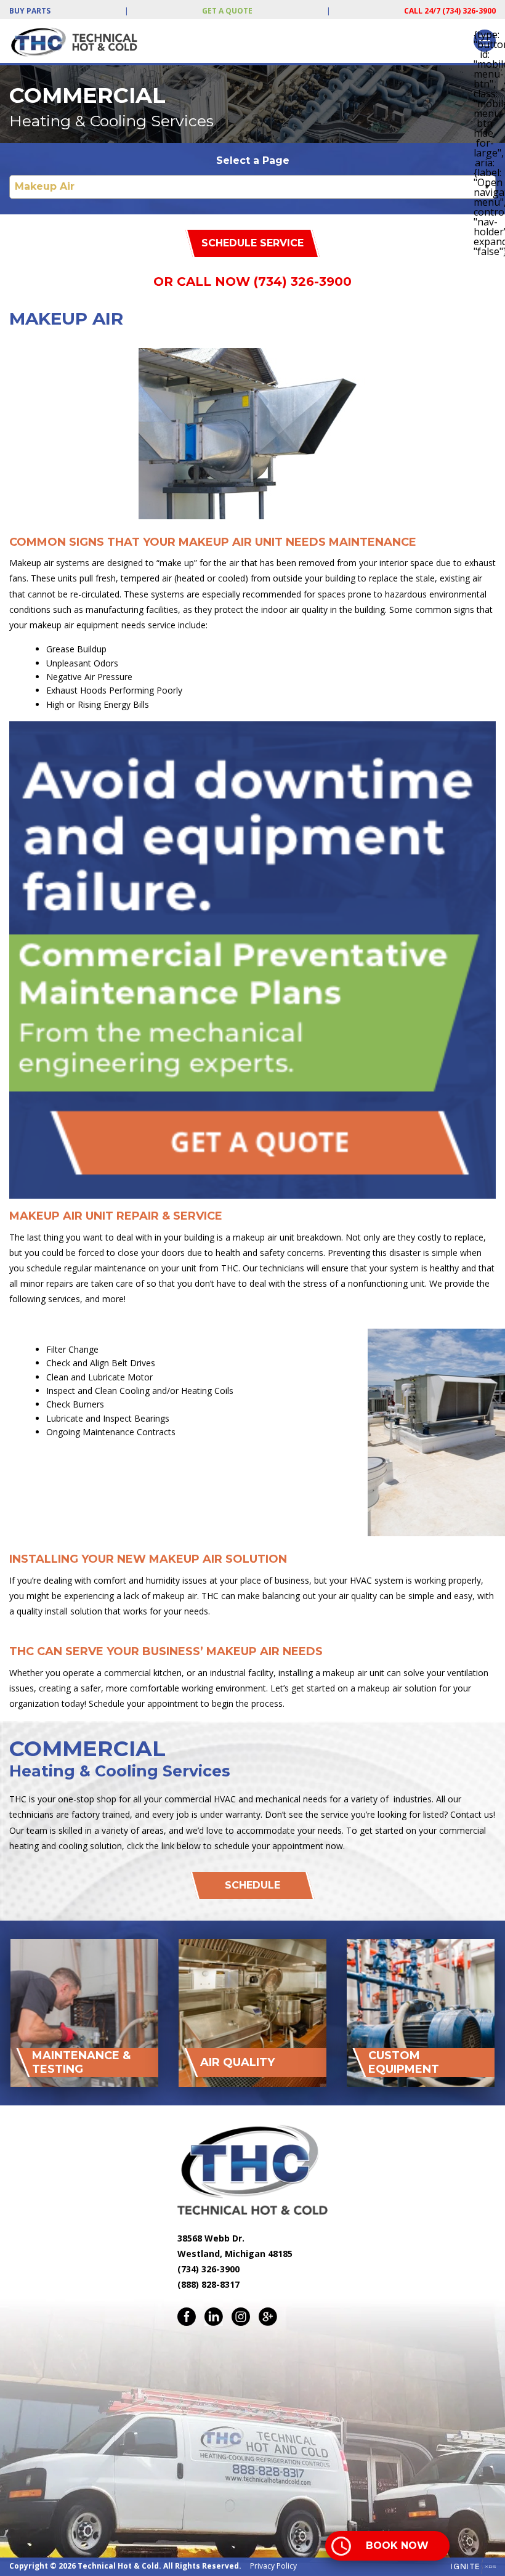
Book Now (397, 2546)
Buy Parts (30, 11)
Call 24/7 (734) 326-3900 (450, 11)
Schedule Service (252, 243)
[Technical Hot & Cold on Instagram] (241, 2317)
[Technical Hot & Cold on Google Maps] (268, 2317)
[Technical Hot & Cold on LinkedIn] (214, 2317)
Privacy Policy (273, 2566)
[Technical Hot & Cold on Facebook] (187, 2317)
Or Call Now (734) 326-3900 (252, 281)
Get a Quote (227, 11)
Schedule (252, 1885)
